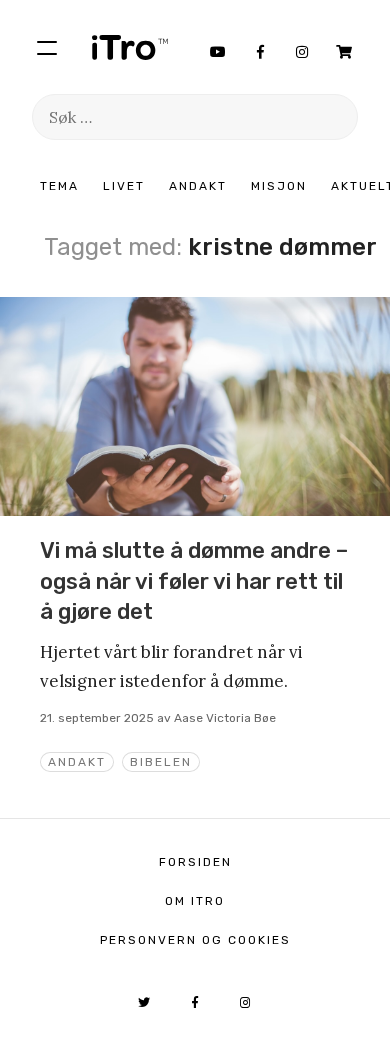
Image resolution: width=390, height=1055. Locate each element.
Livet (124, 186)
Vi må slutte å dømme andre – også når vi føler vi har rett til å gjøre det (194, 581)
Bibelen (161, 762)
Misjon (279, 186)
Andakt (198, 186)
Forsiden (195, 862)
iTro (130, 47)
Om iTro (195, 901)
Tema (59, 186)
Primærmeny (47, 47)
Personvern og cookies (195, 940)
